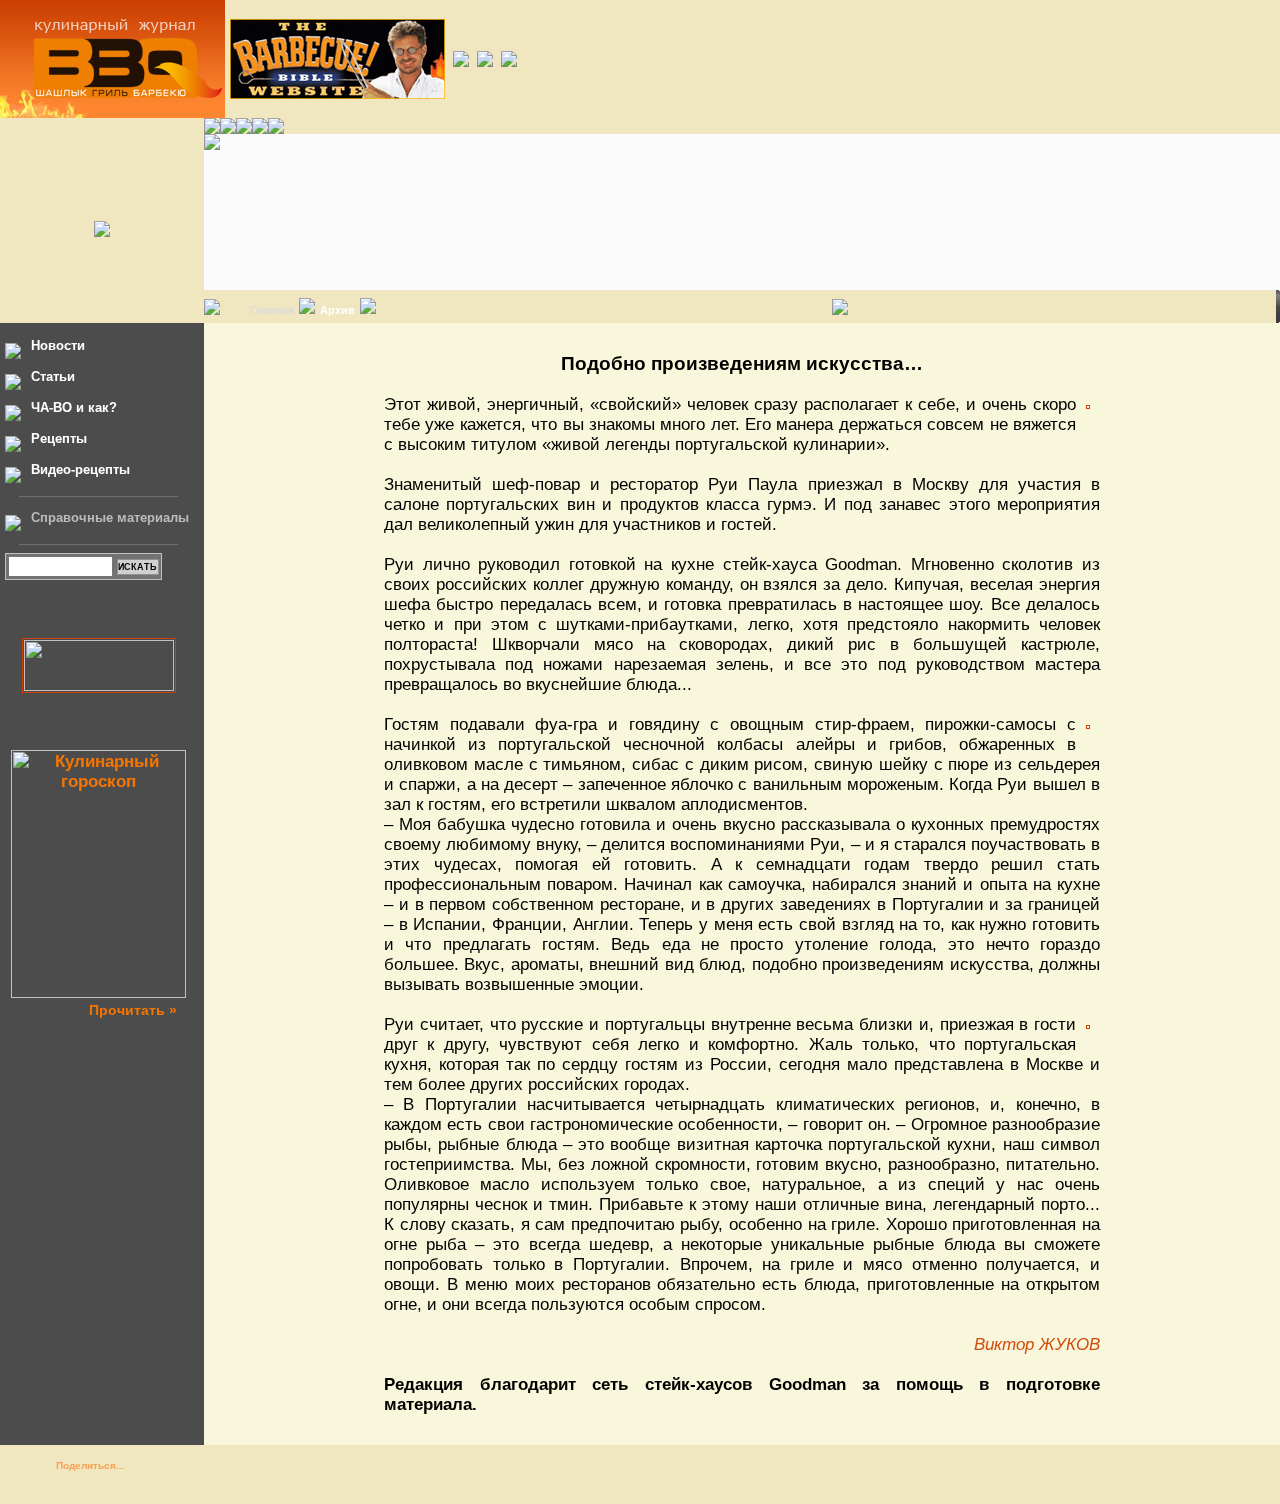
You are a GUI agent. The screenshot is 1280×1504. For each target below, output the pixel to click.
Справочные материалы (110, 517)
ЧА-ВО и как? (74, 407)
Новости (58, 345)
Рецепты (59, 438)
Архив (337, 310)
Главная (272, 310)
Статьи (53, 376)
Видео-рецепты (80, 469)
